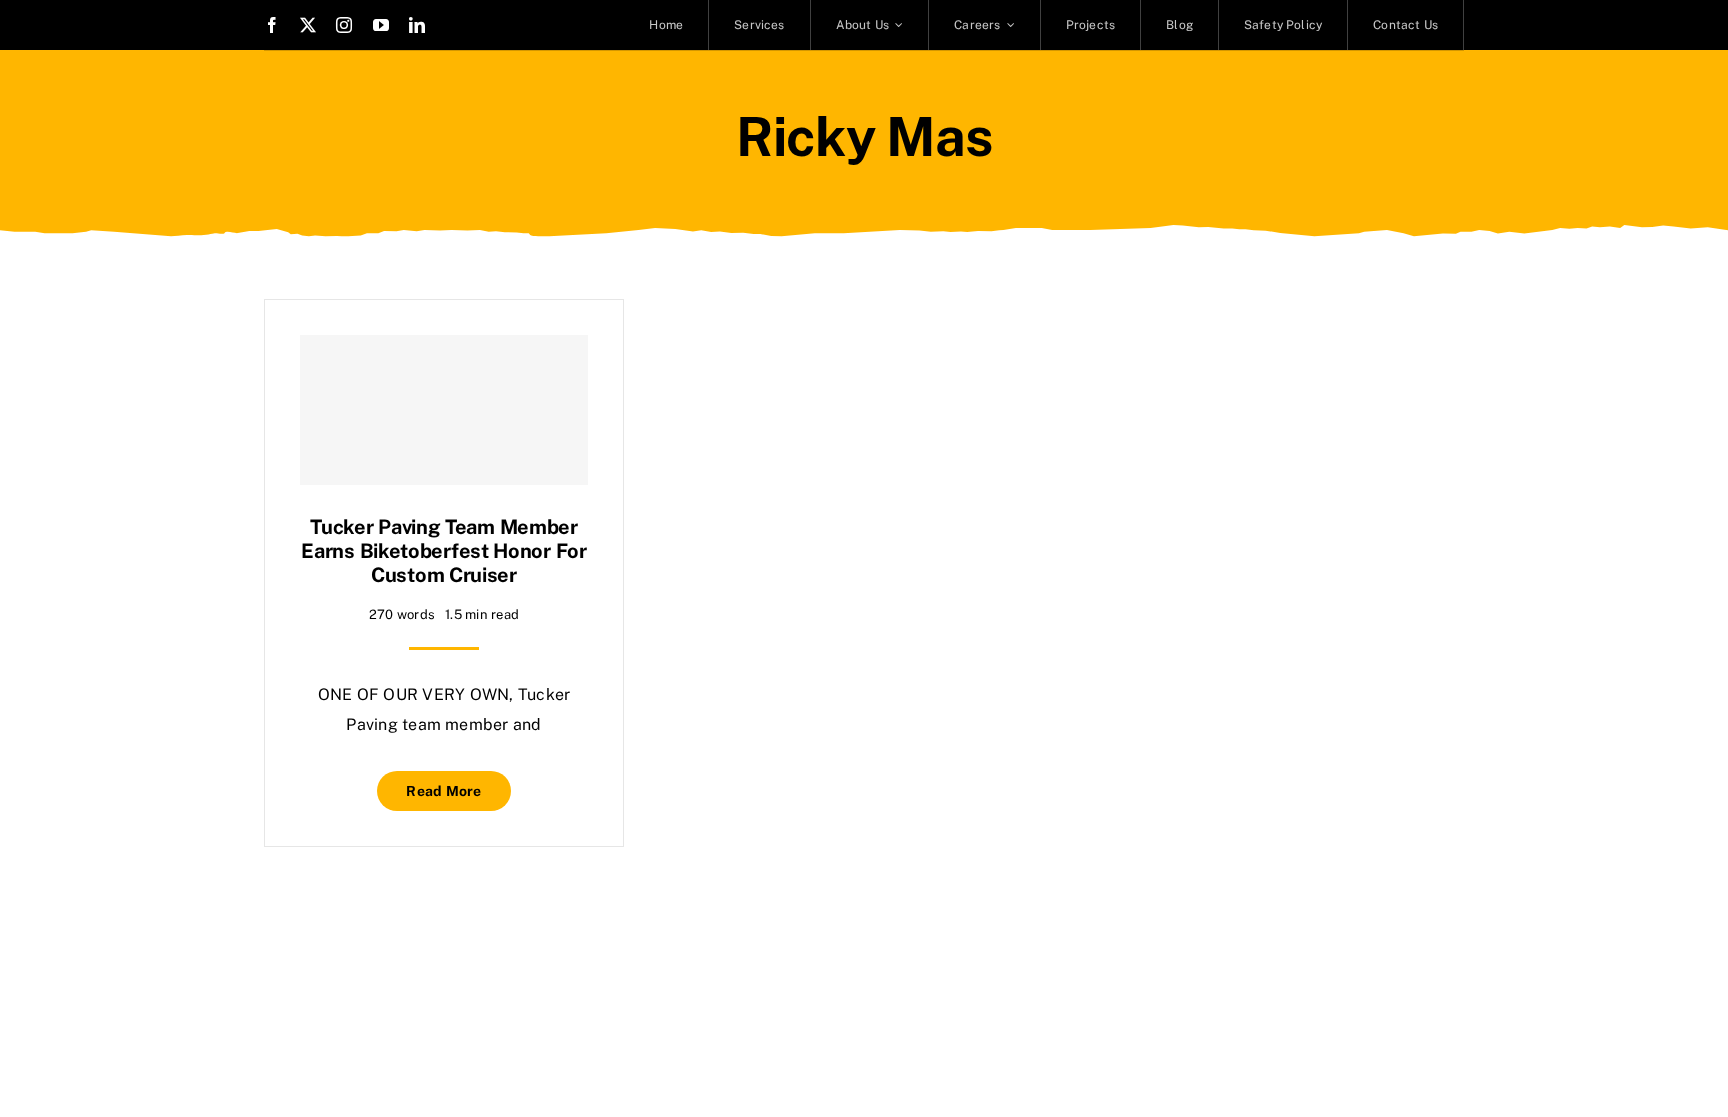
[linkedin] (417, 25)
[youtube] (381, 25)
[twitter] (308, 25)
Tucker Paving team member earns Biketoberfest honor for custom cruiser (443, 551)
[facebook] (272, 25)
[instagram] (344, 25)
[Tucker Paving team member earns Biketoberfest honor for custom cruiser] (444, 410)
